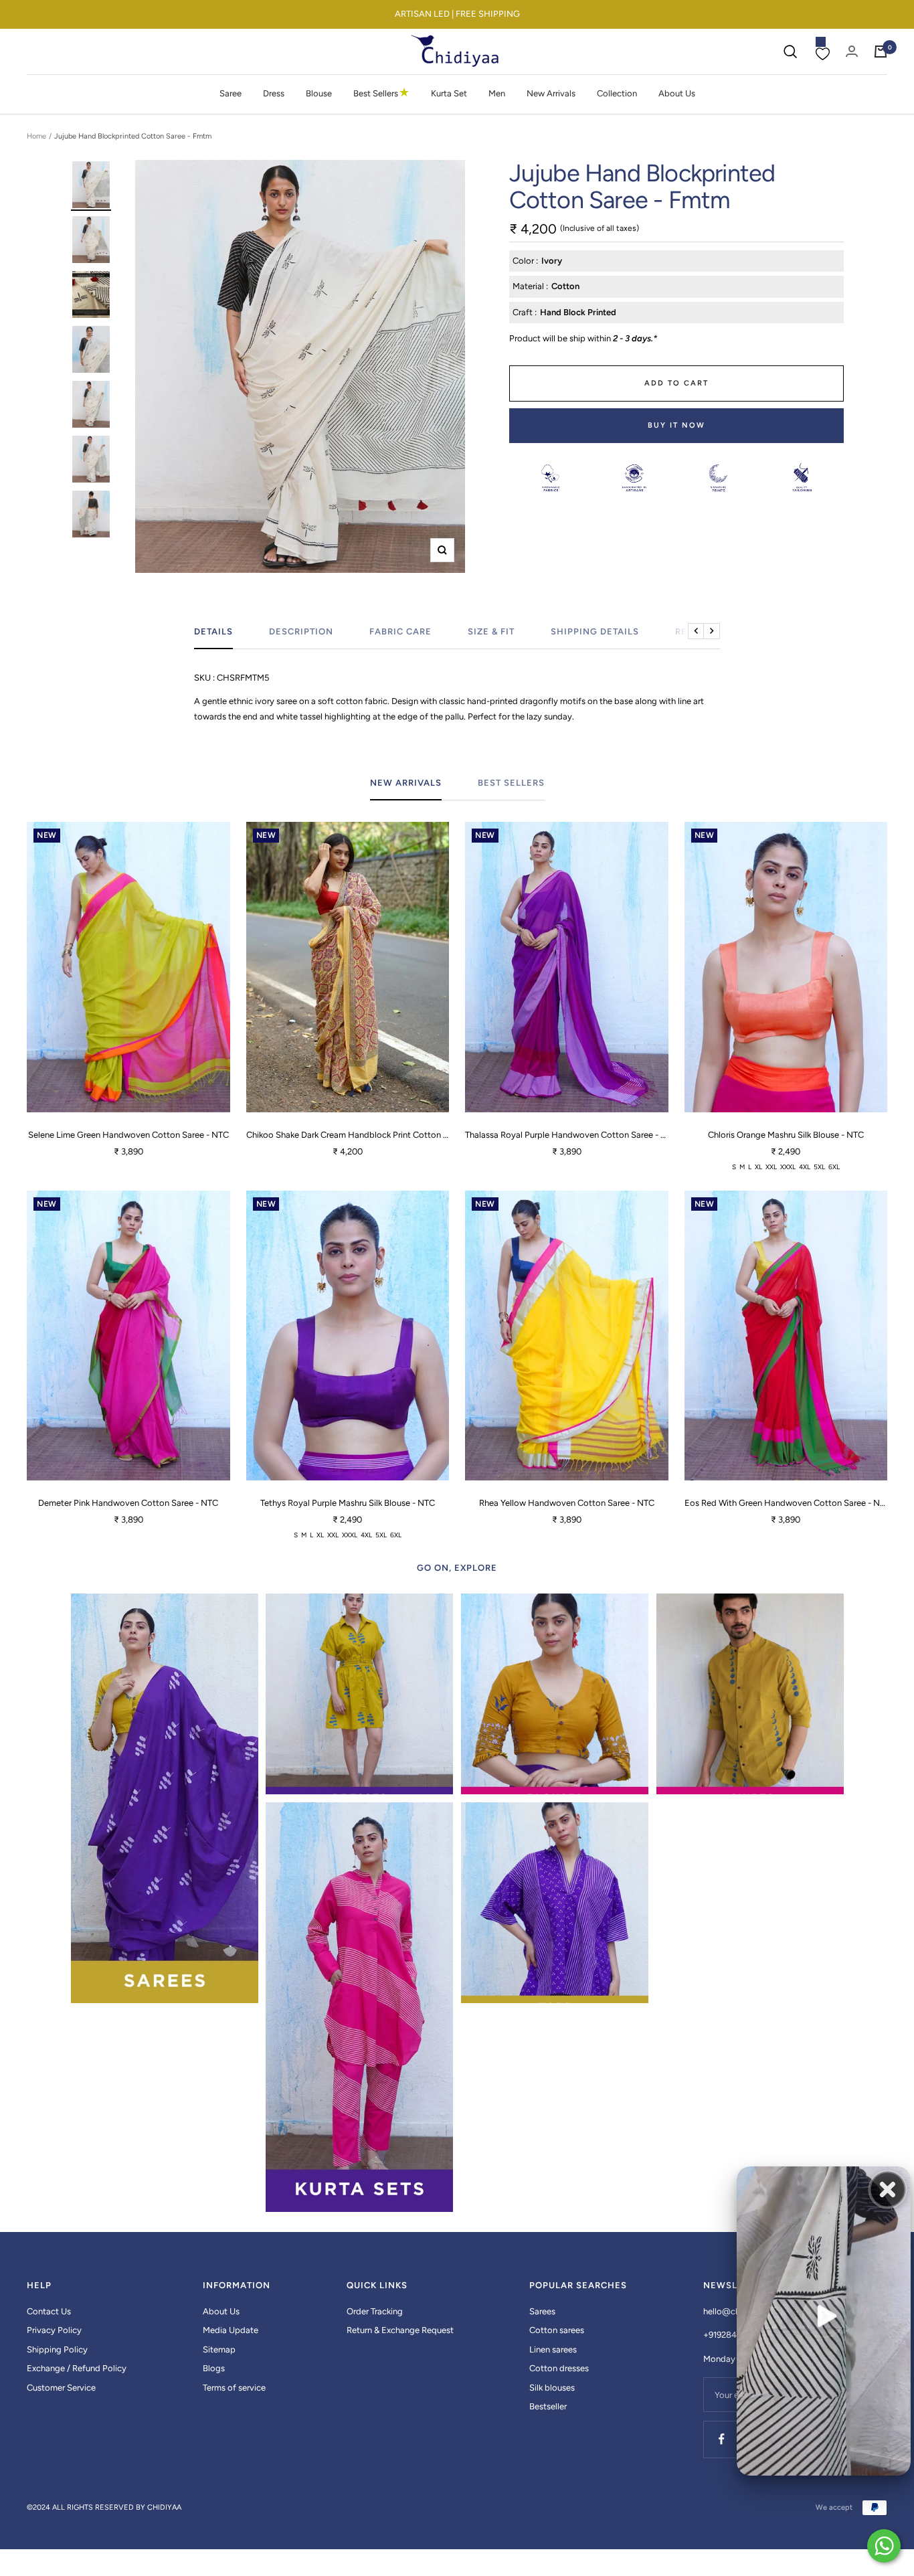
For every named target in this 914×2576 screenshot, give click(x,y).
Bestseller (548, 2406)
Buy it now (676, 425)
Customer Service (61, 2388)
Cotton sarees (557, 2330)
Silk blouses (552, 2388)
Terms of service (234, 2388)
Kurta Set (449, 93)
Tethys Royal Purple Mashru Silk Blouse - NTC (348, 1503)
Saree (231, 93)
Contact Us (49, 2311)
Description (301, 631)
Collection (617, 93)
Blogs (214, 2368)
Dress (274, 93)
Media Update (231, 2330)
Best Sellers (381, 93)
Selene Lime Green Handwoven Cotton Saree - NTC (128, 1135)
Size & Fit (491, 631)
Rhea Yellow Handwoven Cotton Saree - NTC (567, 1503)
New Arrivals (551, 93)
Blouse (319, 93)
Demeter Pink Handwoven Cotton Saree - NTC (128, 1503)
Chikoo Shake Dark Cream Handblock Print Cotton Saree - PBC (348, 1135)
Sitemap (219, 2349)
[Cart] (881, 52)
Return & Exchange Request (400, 2330)
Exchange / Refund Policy (77, 2368)
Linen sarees (553, 2349)
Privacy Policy (54, 2330)
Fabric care (400, 631)
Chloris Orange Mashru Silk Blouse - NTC (786, 1135)
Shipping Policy (57, 2349)
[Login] (852, 51)
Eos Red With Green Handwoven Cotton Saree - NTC (786, 1503)
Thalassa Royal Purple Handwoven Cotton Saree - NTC (567, 1135)
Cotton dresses (559, 2368)
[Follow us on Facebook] (722, 2439)
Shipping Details (595, 631)
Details (213, 631)
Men (497, 93)
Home (36, 136)
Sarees (542, 2311)
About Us (677, 93)
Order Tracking (375, 2311)
